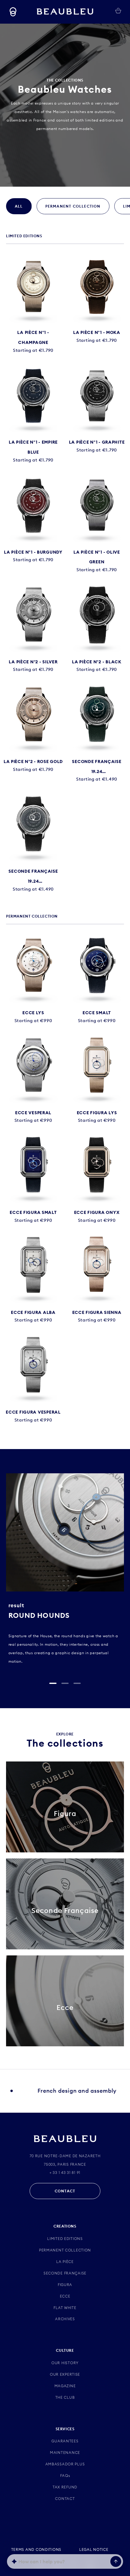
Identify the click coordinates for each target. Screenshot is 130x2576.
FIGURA (65, 2285)
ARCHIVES (65, 2319)
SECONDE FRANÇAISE (65, 2273)
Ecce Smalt (97, 1013)
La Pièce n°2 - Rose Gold (33, 761)
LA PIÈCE (65, 2262)
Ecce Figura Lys (97, 1113)
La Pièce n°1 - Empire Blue (33, 447)
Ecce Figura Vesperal (33, 1412)
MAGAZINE (65, 2386)
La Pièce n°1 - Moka (97, 332)
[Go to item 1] (53, 1683)
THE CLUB (65, 2397)
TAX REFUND (65, 2487)
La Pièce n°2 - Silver (33, 662)
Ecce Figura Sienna (97, 1312)
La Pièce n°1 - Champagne (33, 337)
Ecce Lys (33, 1013)
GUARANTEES (65, 2441)
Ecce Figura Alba (33, 1312)
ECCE (65, 2296)
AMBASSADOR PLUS (65, 2464)
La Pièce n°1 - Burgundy (33, 552)
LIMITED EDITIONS (65, 2239)
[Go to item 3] (77, 1683)
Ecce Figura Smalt (33, 1212)
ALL (19, 206)
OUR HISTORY (65, 2363)
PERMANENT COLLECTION (73, 206)
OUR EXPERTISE (65, 2374)
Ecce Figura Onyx (97, 1212)
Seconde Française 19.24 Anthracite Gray (33, 877)
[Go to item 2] (65, 1683)
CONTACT (65, 2191)
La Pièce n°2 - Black (97, 662)
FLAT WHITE (65, 2308)
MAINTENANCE (65, 2453)
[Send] (116, 2561)
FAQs (65, 2476)
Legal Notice (94, 2549)
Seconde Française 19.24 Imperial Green (97, 768)
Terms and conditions (36, 2549)
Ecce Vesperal (33, 1113)
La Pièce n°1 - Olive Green (97, 557)
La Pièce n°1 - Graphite (97, 442)
